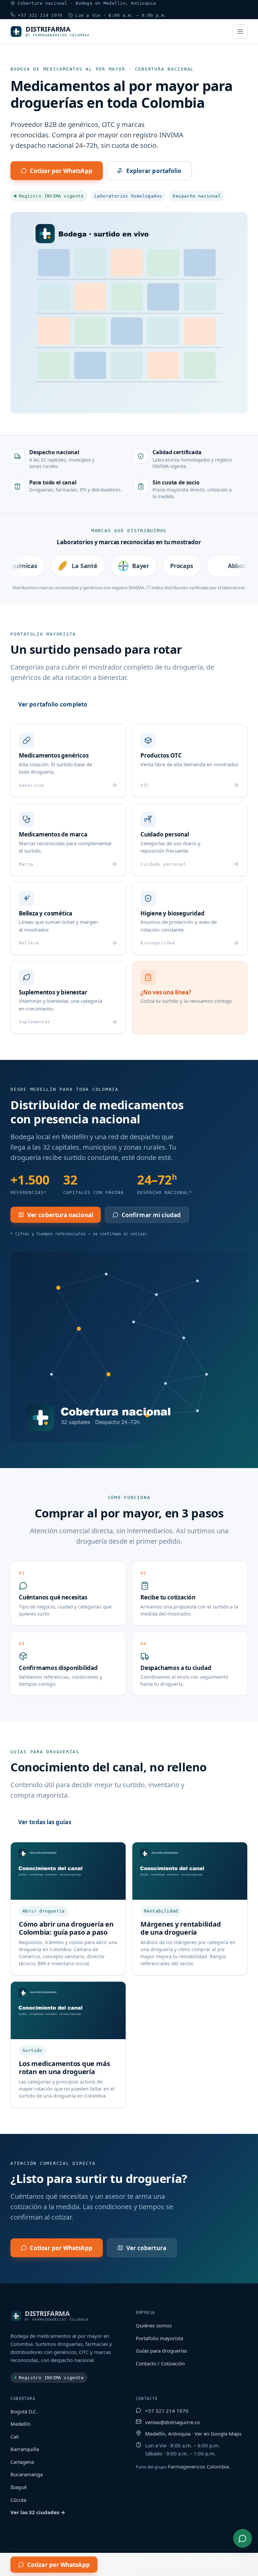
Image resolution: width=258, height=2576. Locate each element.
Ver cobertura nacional (60, 1215)
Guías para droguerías (161, 2351)
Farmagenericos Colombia (198, 2466)
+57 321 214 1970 (39, 15)
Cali (15, 2437)
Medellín (20, 2424)
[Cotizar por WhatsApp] (243, 2538)
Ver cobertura (146, 2248)
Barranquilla (25, 2449)
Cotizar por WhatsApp (61, 171)
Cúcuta (18, 2500)
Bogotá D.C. (24, 2411)
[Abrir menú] (240, 32)
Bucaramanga (27, 2474)
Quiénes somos (154, 2325)
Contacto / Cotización (160, 2363)
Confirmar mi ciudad (151, 1215)
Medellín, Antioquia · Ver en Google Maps (193, 2434)
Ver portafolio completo (53, 704)
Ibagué (18, 2487)
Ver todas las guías (45, 1822)
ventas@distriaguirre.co (173, 2422)
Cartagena (22, 2462)
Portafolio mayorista (159, 2338)
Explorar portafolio (154, 171)
